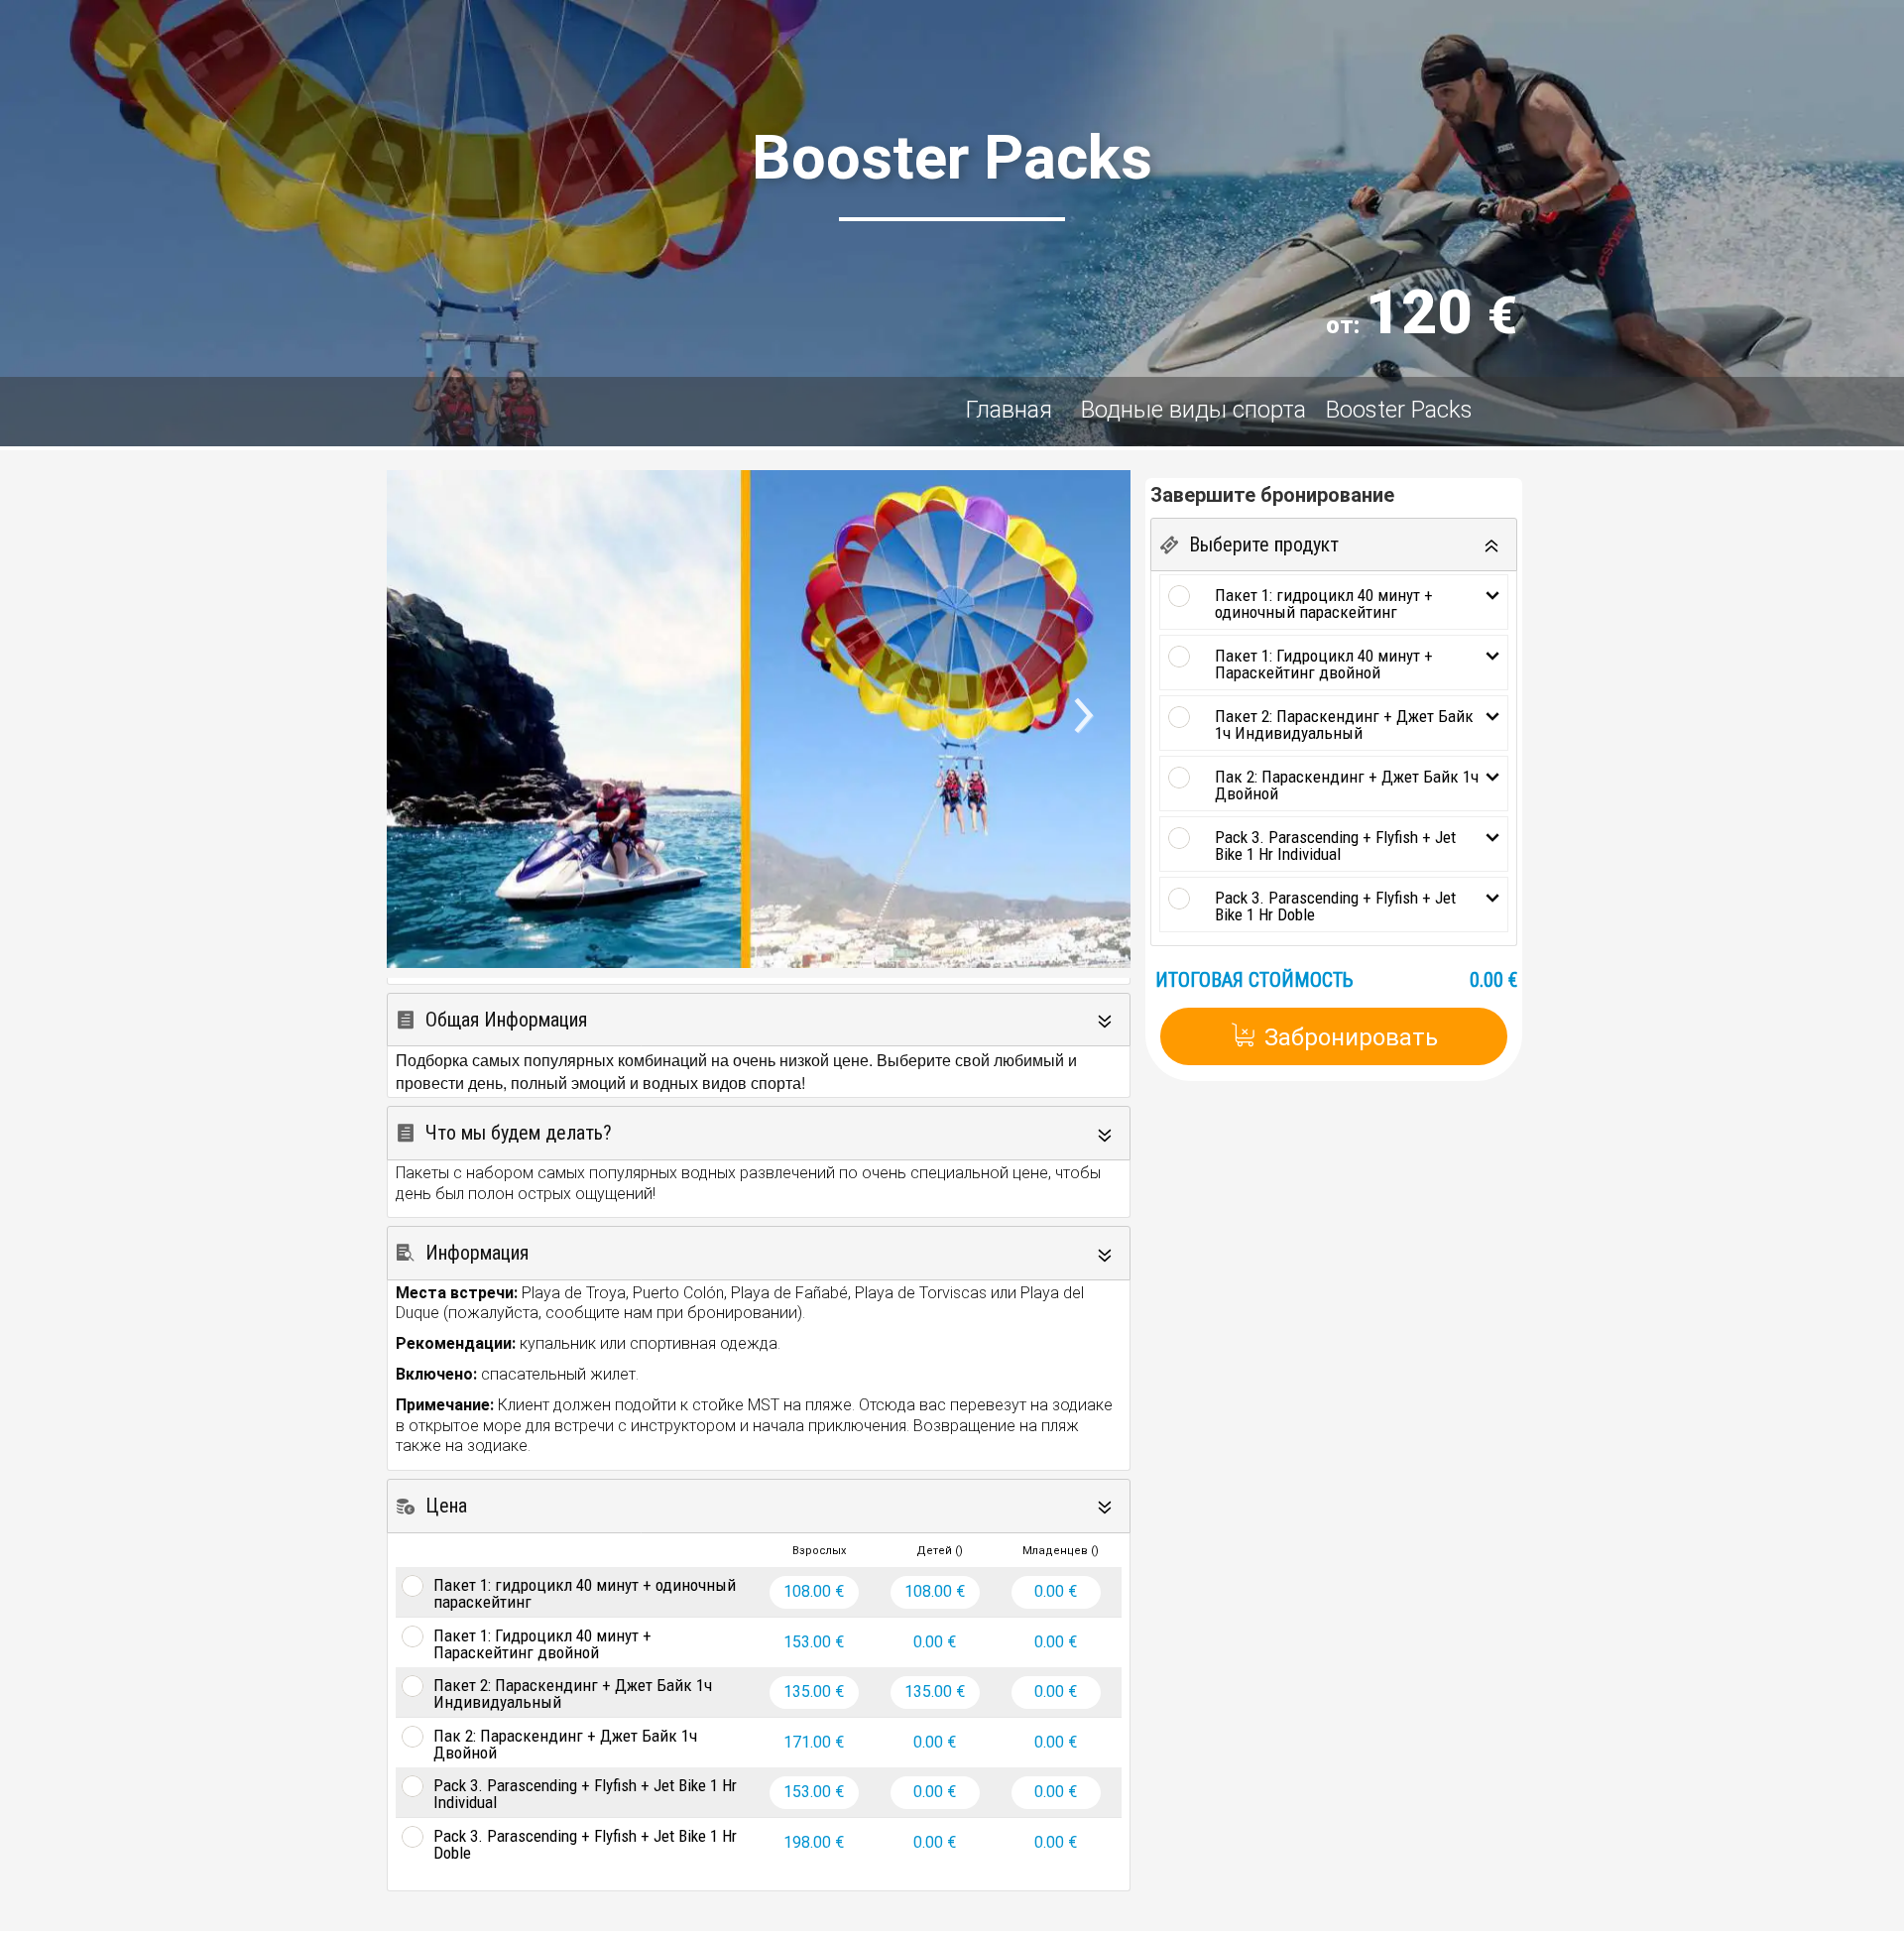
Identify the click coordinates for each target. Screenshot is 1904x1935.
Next (1106, 725)
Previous (421, 751)
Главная (1012, 410)
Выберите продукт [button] (1264, 544)
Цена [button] (446, 1506)
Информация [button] (477, 1253)
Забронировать (1351, 1037)
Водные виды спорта (1193, 410)
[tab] (759, 1020)
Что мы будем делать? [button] (519, 1133)
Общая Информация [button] (506, 1020)
